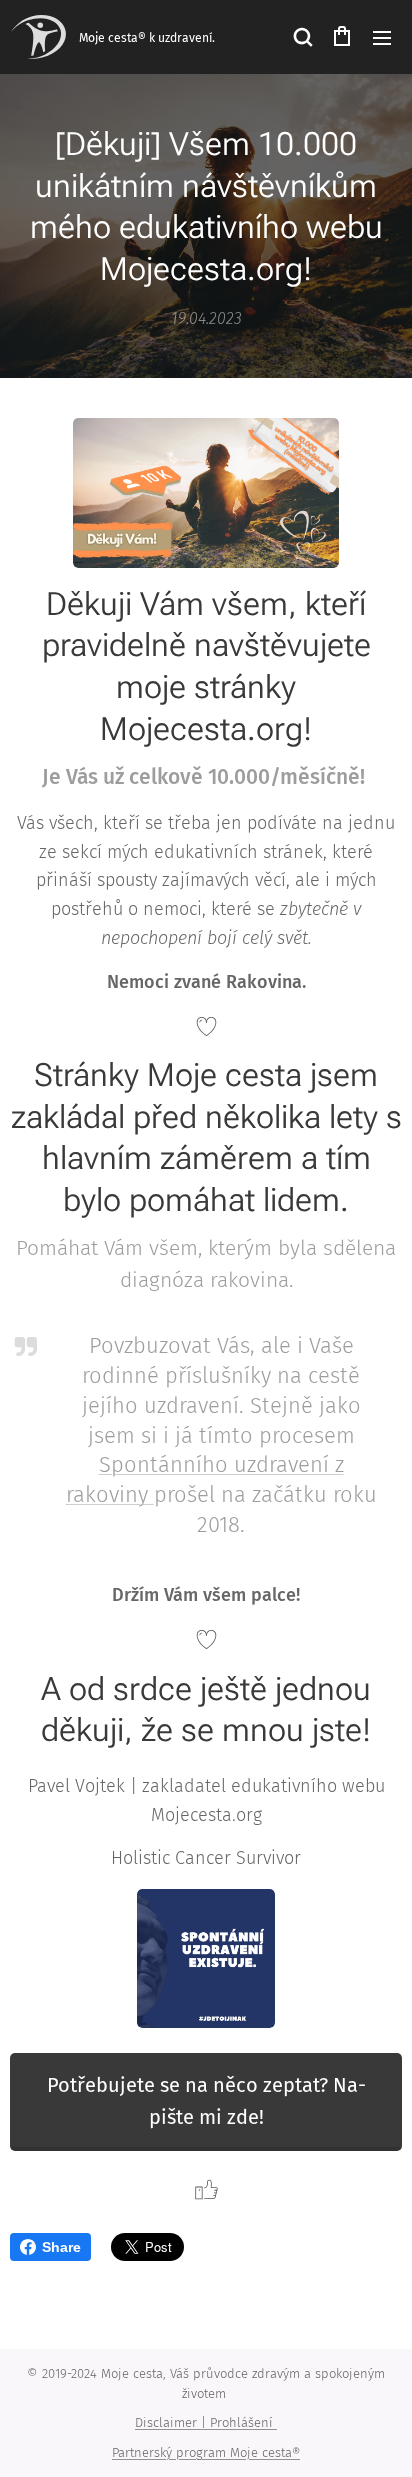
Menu (382, 37)
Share (61, 2247)
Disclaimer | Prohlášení (206, 2422)
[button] (302, 37)
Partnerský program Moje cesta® (206, 2452)
